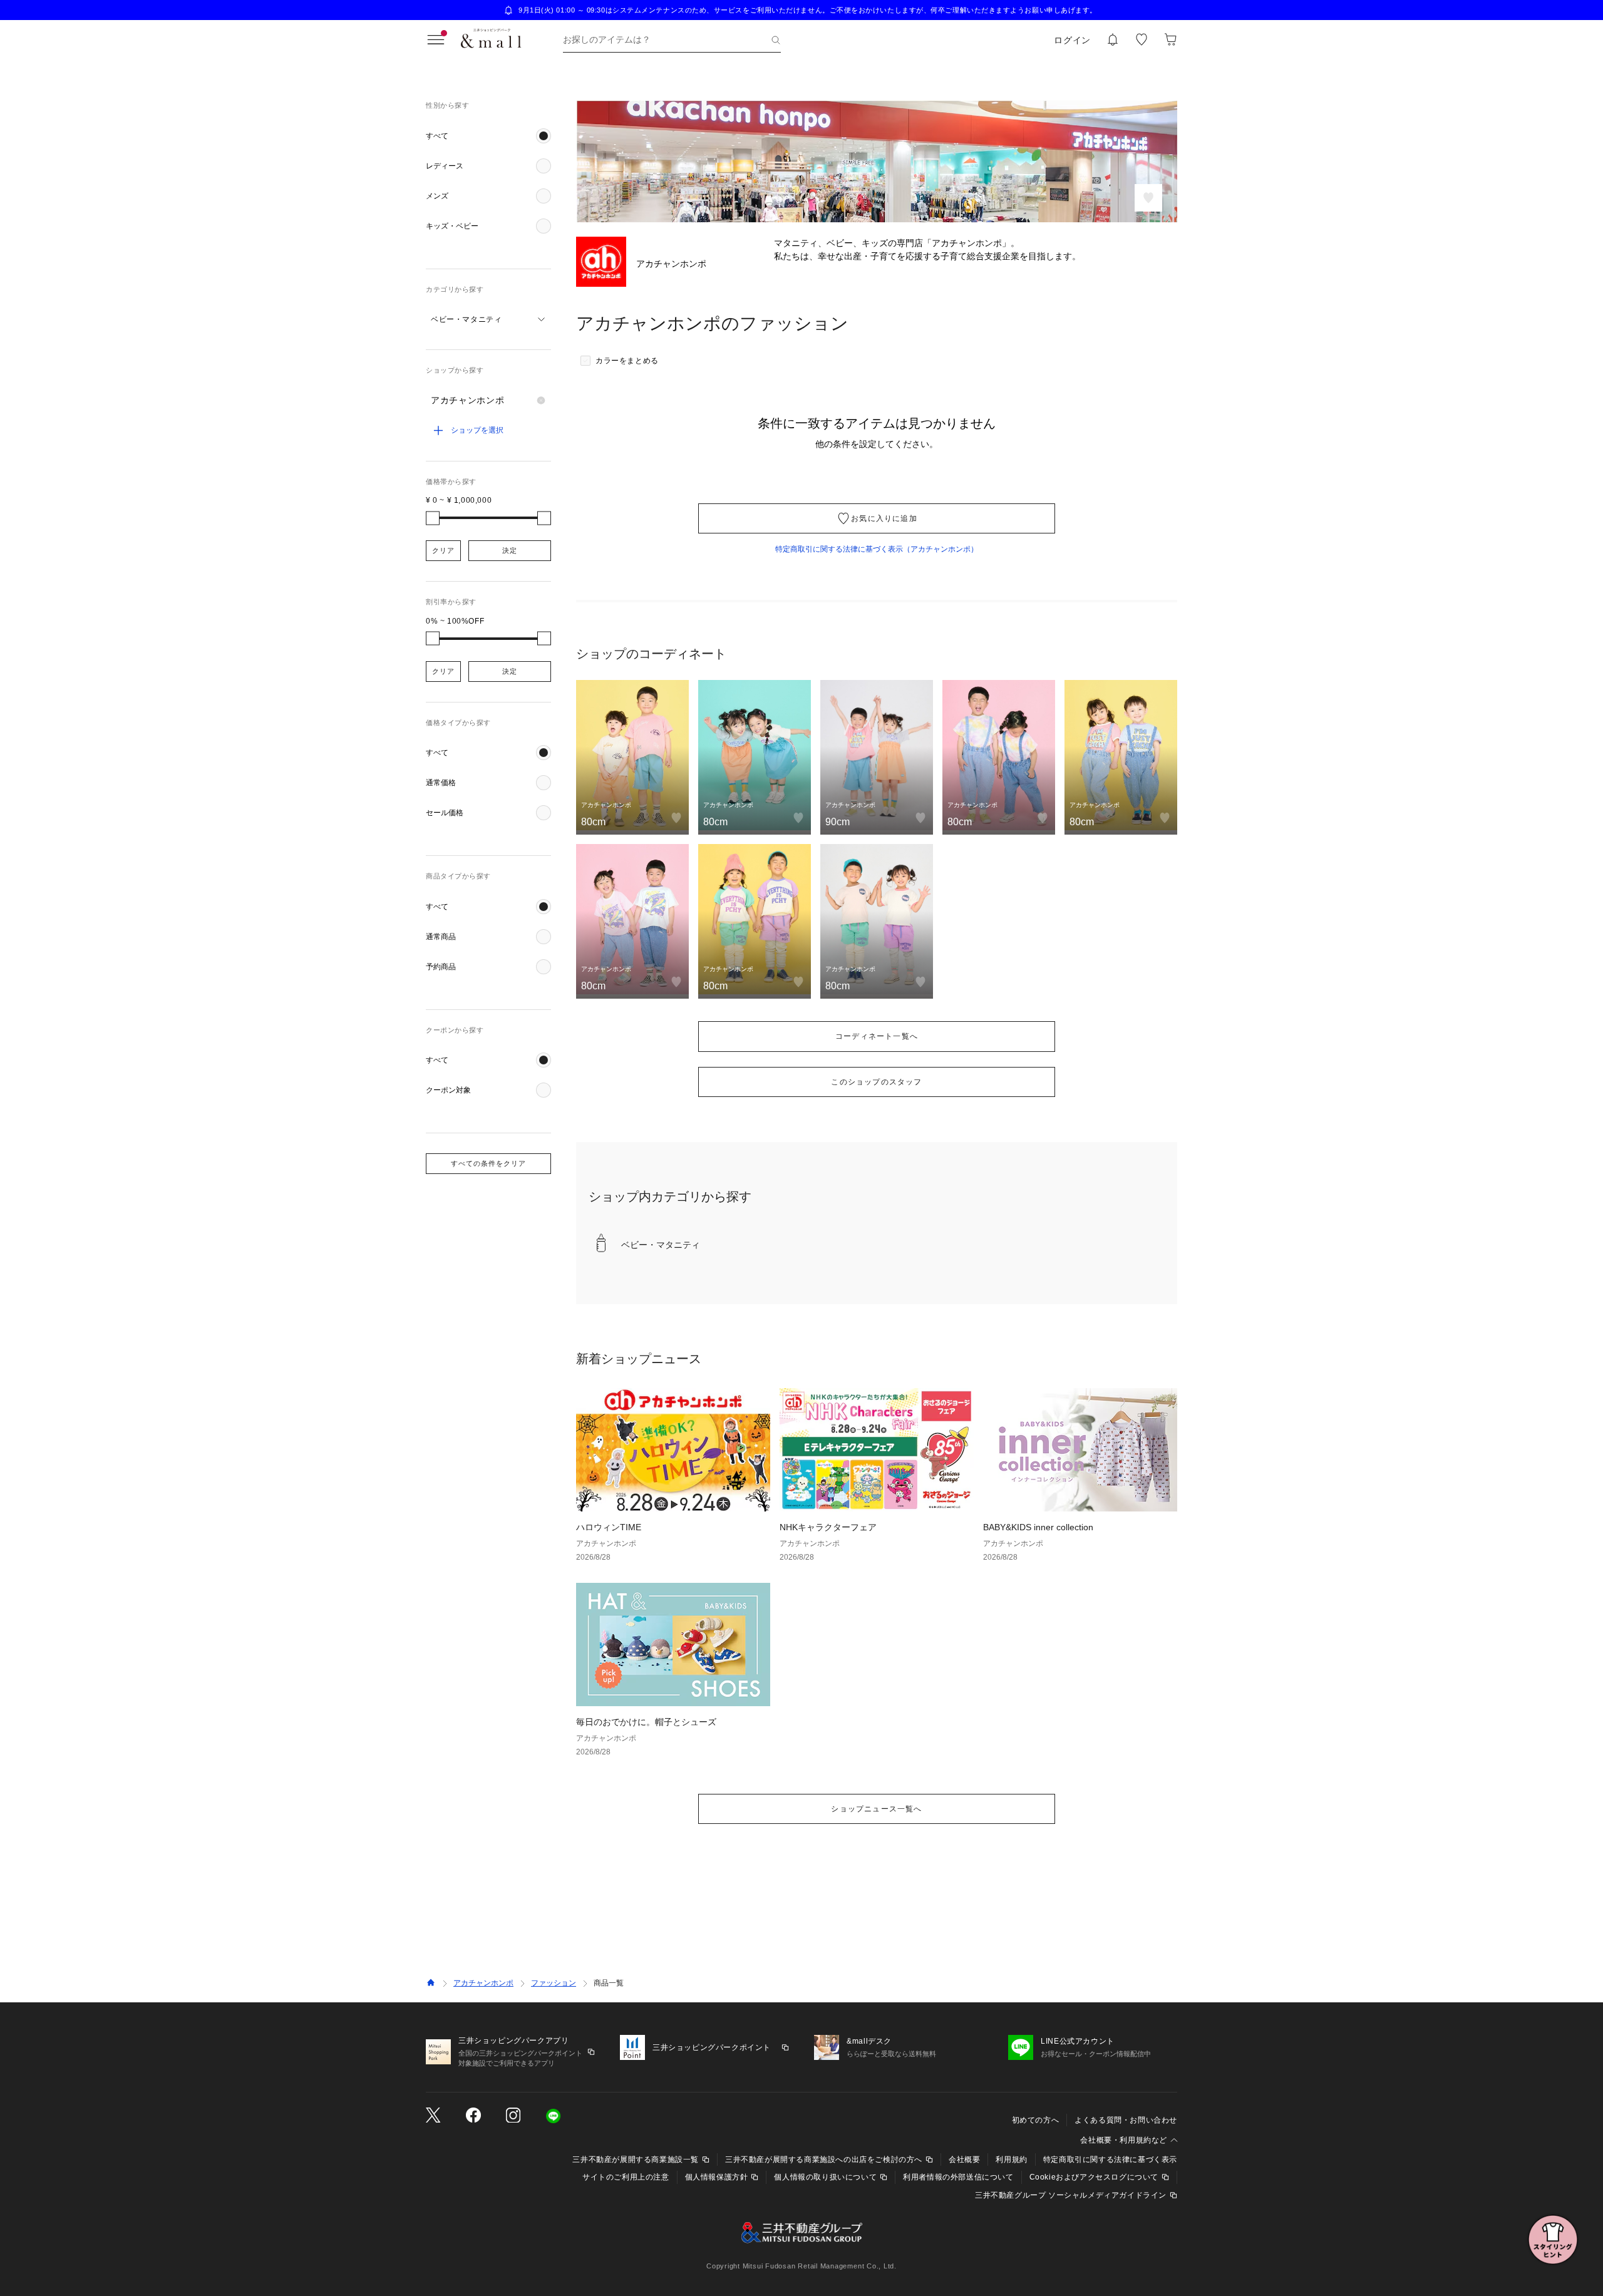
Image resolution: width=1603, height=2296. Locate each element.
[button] (488, 136)
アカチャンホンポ (483, 1983)
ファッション (554, 1983)
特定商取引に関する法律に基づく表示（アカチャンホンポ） (877, 549)
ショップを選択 (477, 430)
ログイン (1072, 40)
